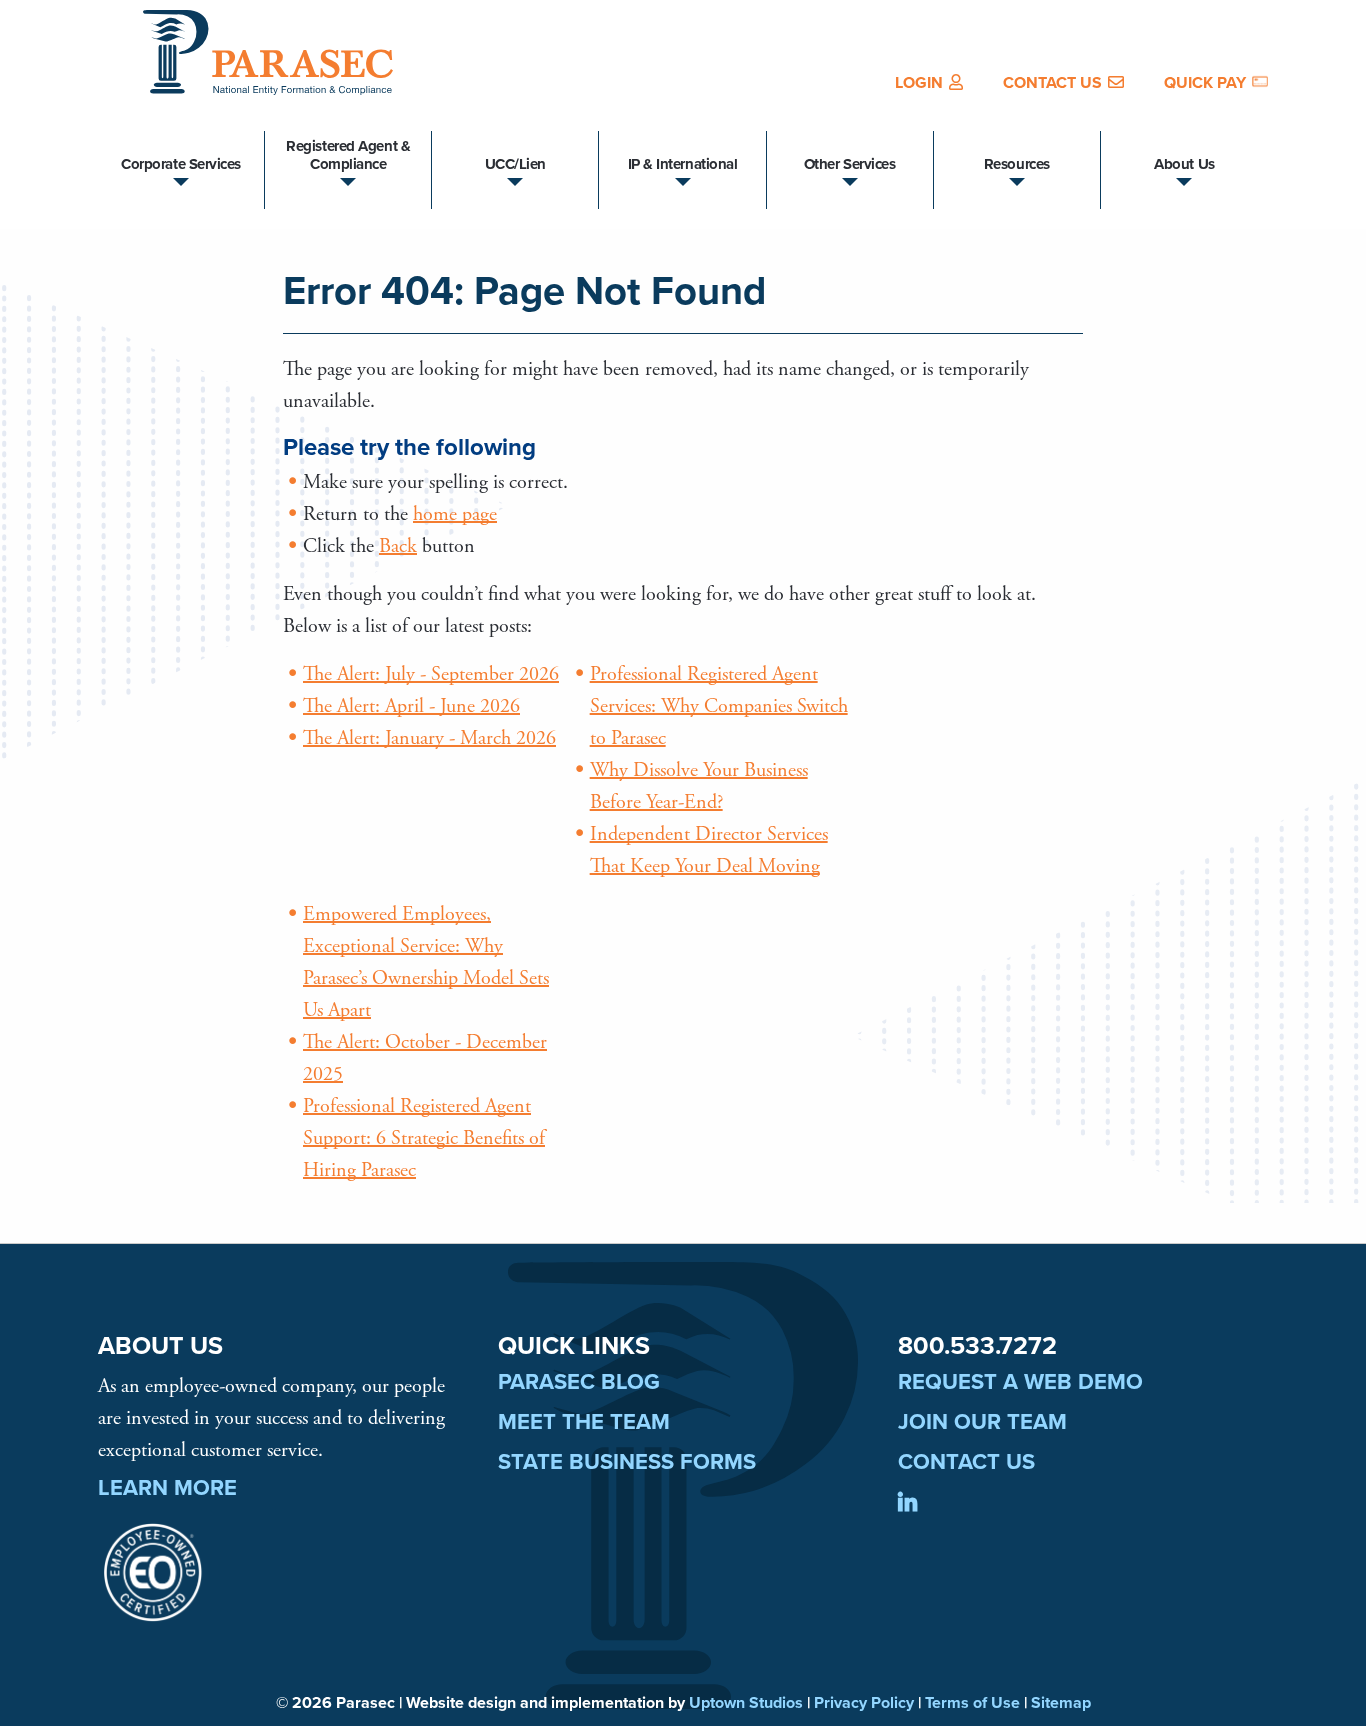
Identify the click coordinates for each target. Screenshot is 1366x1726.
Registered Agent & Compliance (348, 155)
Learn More (167, 1488)
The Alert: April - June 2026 (411, 706)
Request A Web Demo (1020, 1382)
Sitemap (1061, 1703)
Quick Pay (1205, 82)
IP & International (683, 164)
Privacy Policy (864, 1703)
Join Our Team (982, 1422)
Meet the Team (584, 1422)
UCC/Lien (515, 164)
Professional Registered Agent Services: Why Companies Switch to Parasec (719, 706)
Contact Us (1052, 82)
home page (455, 514)
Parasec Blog (579, 1382)
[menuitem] (929, 82)
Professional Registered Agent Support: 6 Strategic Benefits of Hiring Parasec (424, 1138)
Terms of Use (972, 1703)
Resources (1017, 164)
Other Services (850, 164)
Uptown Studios (746, 1703)
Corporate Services (181, 164)
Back (398, 546)
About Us (1184, 164)
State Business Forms (627, 1462)
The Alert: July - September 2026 (431, 674)
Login (919, 82)
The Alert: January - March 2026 (429, 738)
